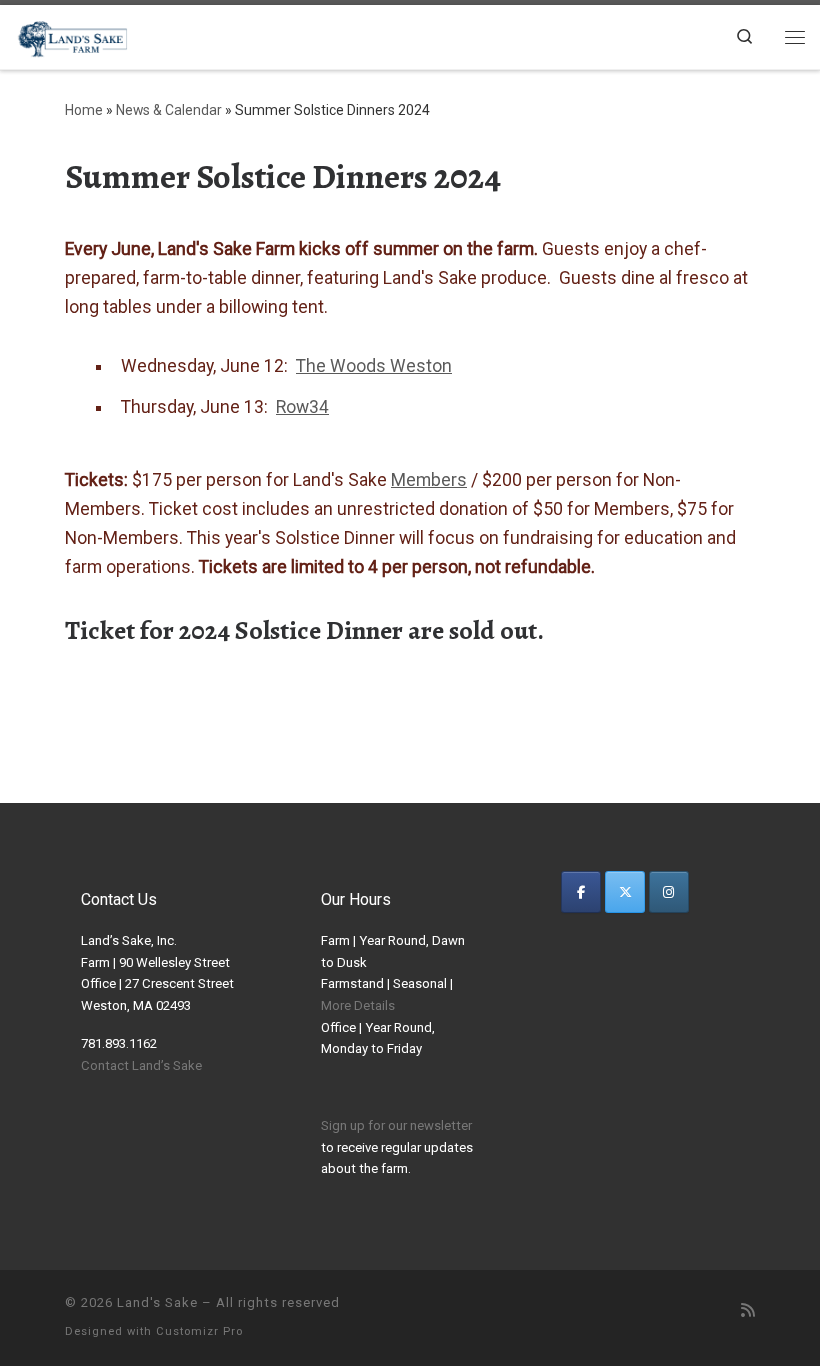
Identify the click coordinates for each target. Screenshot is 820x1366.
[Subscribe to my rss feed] (748, 1311)
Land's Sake (157, 1302)
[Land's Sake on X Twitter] (625, 891)
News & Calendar (169, 110)
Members (429, 480)
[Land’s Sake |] (71, 35)
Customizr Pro (199, 1331)
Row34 (302, 407)
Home (84, 110)
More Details (358, 1005)
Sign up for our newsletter (396, 1125)
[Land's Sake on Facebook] (581, 891)
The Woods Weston (374, 366)
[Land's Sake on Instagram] (669, 891)
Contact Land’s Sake (141, 1065)
